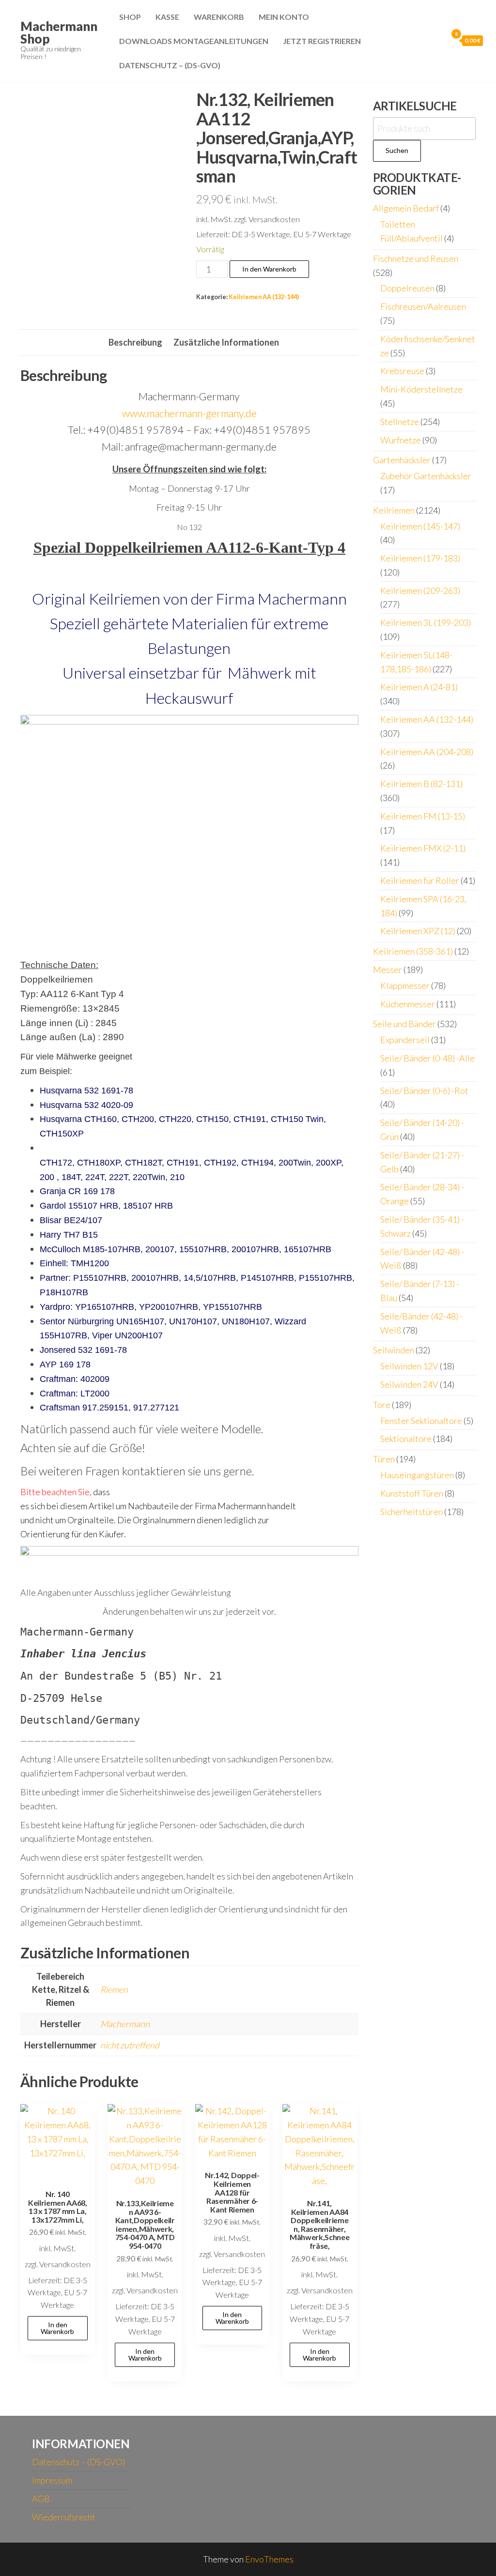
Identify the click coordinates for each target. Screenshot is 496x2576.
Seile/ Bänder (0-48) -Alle (427, 1058)
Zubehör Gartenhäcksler (426, 476)
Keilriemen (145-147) (420, 526)
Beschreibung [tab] (135, 342)
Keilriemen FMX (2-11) (423, 848)
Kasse (167, 17)
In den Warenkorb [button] (57, 2328)
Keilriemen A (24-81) (419, 687)
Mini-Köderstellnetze (421, 389)
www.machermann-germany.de (189, 413)
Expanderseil (405, 1040)
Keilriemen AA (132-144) (264, 297)
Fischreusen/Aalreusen (423, 306)
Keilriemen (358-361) (413, 951)
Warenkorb (219, 17)
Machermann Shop (59, 32)
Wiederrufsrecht (64, 2517)
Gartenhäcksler (402, 460)
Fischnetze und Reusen (416, 258)
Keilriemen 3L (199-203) (426, 622)
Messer (387, 970)
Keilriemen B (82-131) (421, 784)
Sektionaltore (406, 1439)
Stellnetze (400, 422)
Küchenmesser (408, 1004)
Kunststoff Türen (412, 1493)
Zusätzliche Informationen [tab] (226, 342)
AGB (41, 2499)
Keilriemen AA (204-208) (427, 752)
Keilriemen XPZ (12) (418, 931)
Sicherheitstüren (411, 1512)
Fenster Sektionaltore (421, 1421)
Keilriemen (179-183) (420, 558)
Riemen (114, 1989)
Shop (130, 17)
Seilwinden (394, 1350)
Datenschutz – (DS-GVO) (170, 65)
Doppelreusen (407, 288)
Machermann (125, 2024)
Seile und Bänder (404, 1024)
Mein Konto (284, 17)
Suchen (397, 150)
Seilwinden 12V (409, 1366)
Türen (384, 1459)
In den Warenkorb (269, 269)
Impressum (52, 2480)
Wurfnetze (401, 440)
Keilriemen (394, 510)
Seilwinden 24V (409, 1384)
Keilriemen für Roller (420, 880)
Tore (382, 1405)
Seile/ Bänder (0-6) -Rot (424, 1091)
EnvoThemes (269, 2559)
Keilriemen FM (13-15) (423, 816)
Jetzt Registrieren (322, 41)
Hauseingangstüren (417, 1475)
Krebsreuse (402, 371)
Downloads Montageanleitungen (194, 41)
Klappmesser (405, 985)
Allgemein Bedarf (406, 208)
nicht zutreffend (130, 2045)
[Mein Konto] (437, 40)
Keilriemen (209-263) (420, 591)
